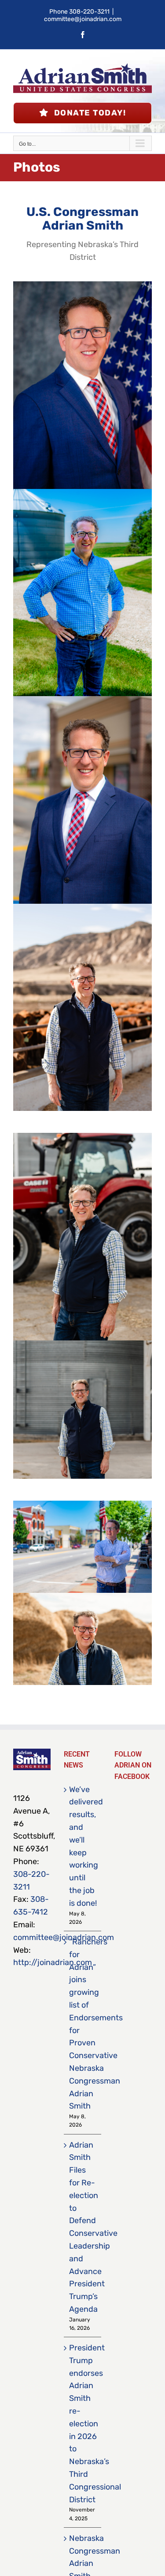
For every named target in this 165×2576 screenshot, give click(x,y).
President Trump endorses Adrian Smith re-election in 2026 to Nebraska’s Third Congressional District (83, 2424)
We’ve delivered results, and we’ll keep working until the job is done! (83, 1846)
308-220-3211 (89, 12)
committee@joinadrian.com (83, 19)
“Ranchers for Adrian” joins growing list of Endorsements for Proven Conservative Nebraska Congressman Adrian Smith (83, 2024)
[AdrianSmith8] (82, 1344)
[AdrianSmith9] (82, 908)
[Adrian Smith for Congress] (82, 493)
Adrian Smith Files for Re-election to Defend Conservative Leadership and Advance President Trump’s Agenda (83, 2227)
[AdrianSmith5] (82, 1597)
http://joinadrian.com (53, 1962)
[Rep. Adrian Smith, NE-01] (82, 285)
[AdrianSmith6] (82, 1137)
